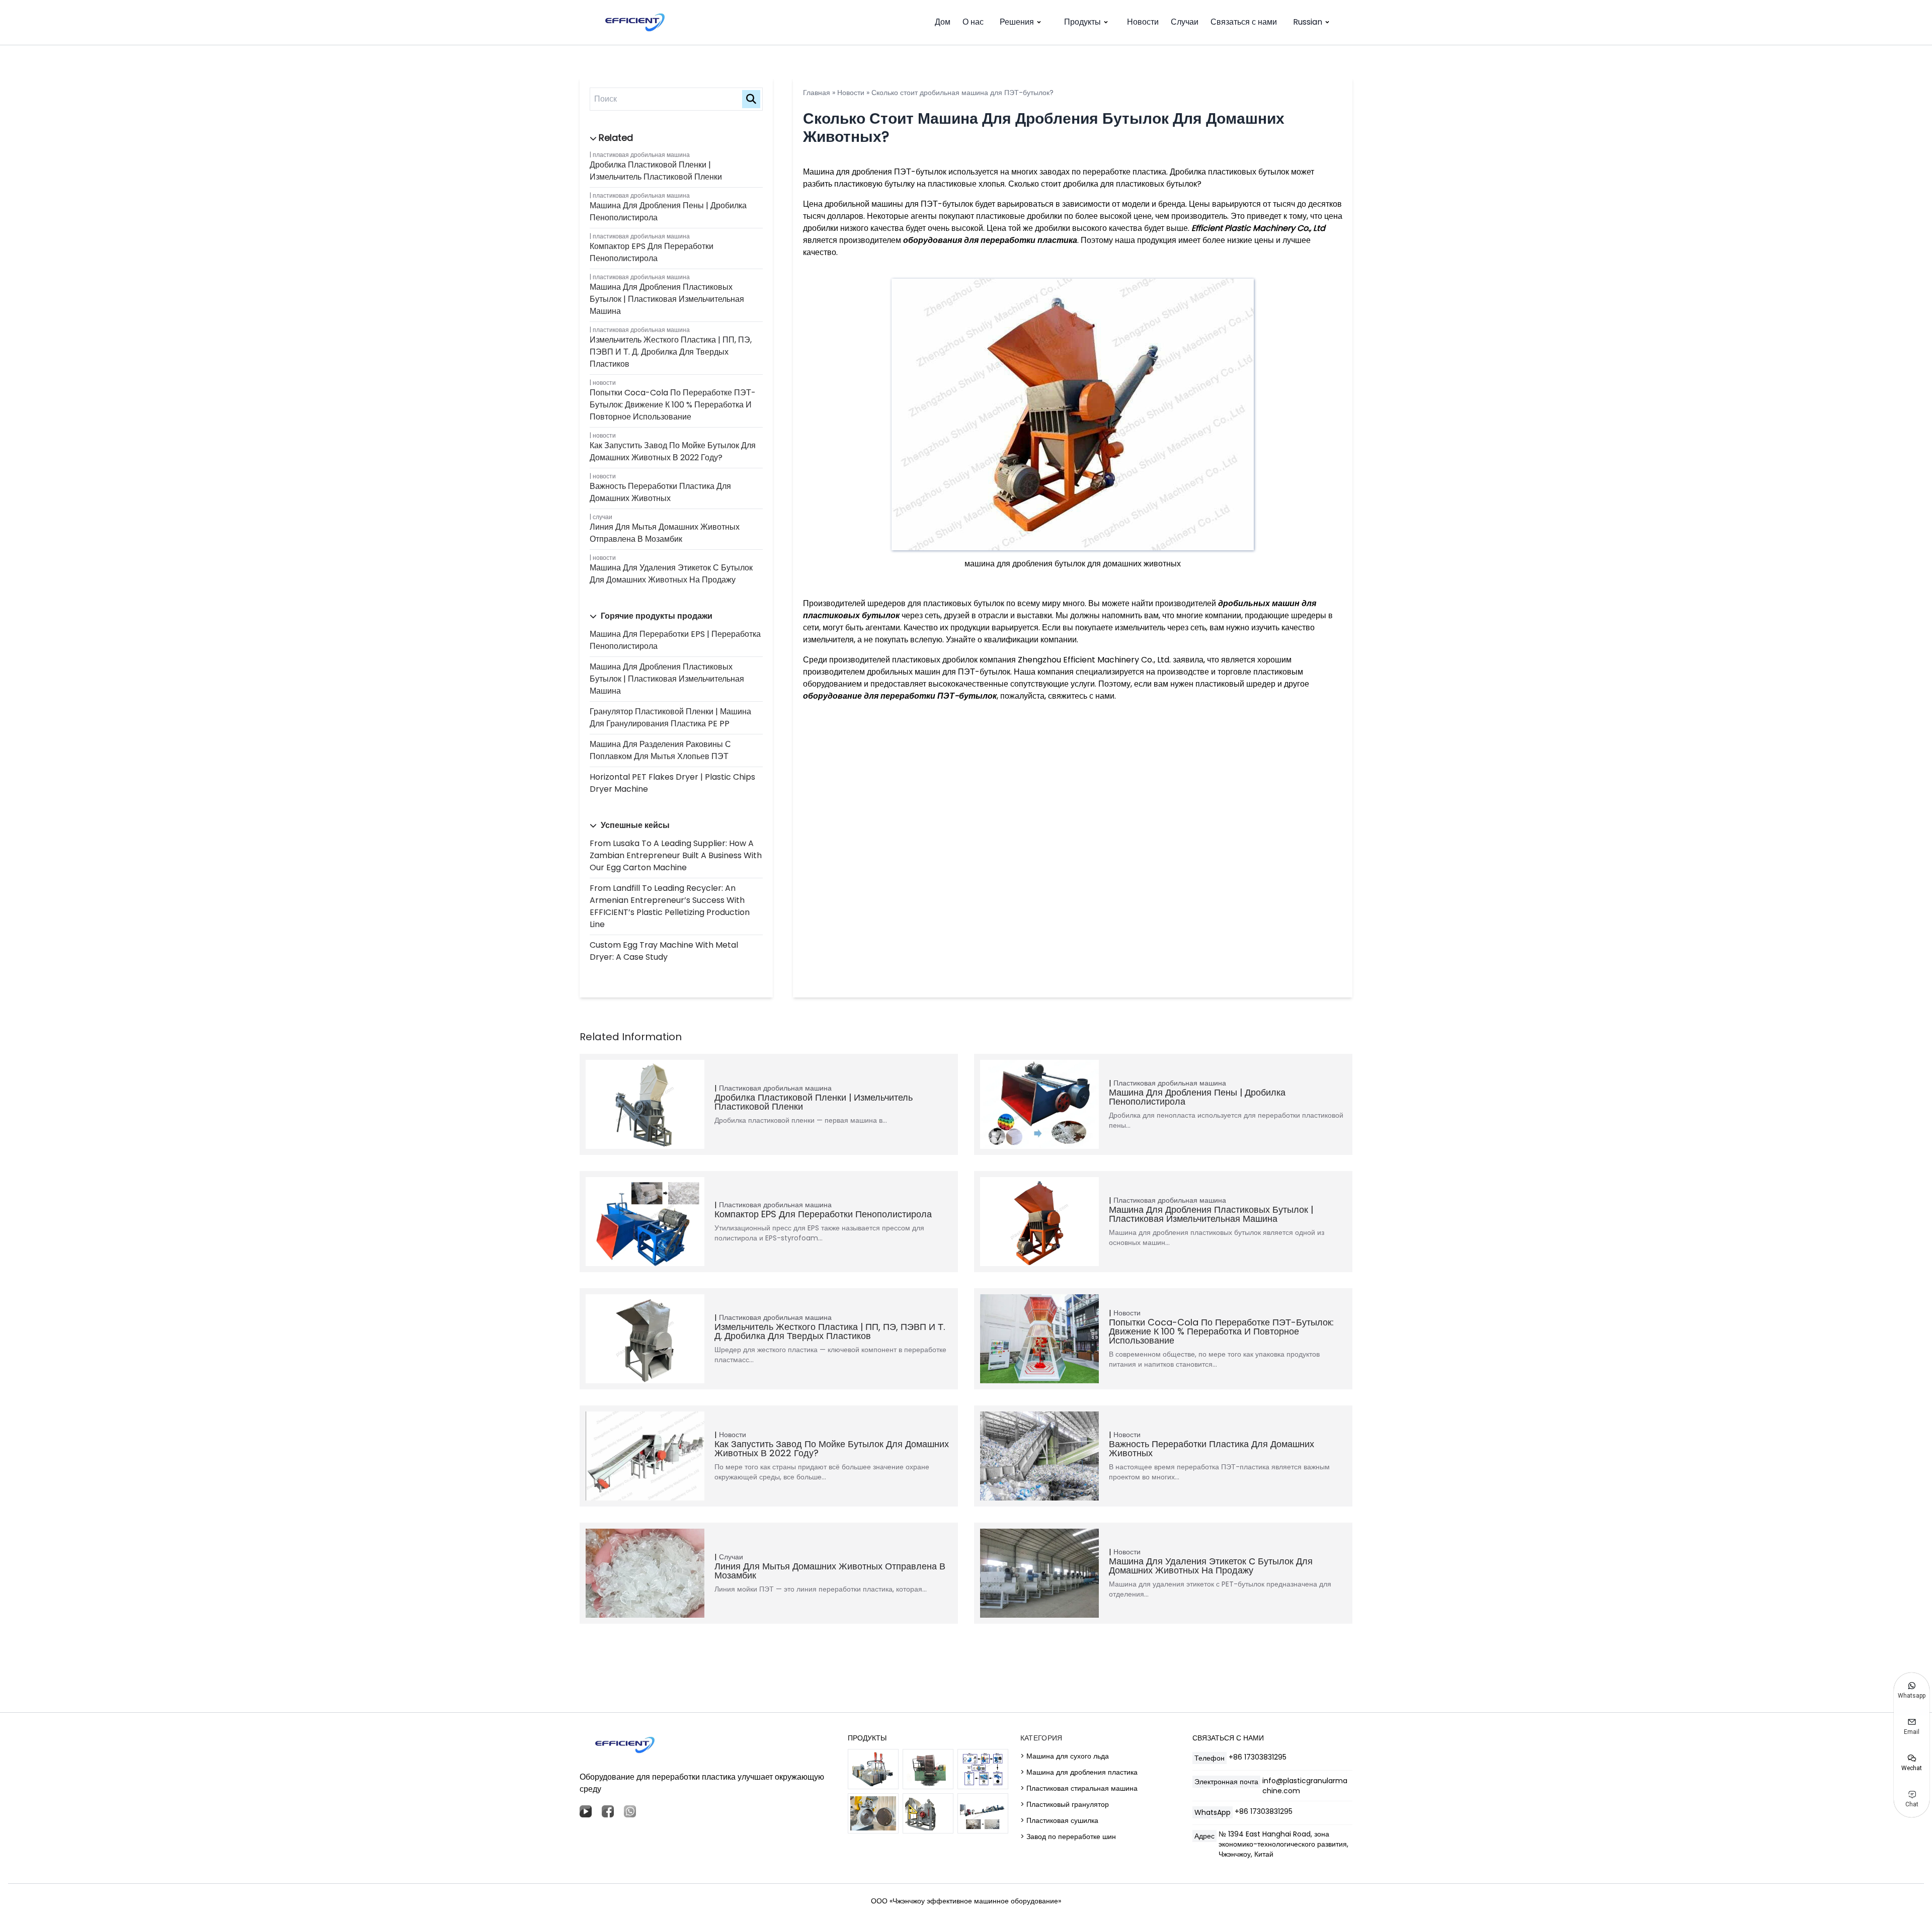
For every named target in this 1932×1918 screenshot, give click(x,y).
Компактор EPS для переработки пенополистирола (652, 252)
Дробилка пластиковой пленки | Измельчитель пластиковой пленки (656, 171)
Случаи (1185, 22)
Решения (1017, 22)
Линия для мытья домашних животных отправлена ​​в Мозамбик (665, 533)
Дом (943, 22)
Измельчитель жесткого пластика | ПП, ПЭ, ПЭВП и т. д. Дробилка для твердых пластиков (671, 352)
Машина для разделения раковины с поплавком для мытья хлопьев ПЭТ (660, 750)
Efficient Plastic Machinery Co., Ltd (1258, 228)
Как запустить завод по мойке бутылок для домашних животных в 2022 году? (673, 451)
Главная (817, 93)
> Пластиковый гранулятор (1065, 1804)
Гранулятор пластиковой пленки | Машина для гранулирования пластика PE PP (670, 718)
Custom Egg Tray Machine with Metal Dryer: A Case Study (664, 951)
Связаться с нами (1244, 22)
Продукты (1082, 22)
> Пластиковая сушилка (1059, 1820)
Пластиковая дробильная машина (641, 155)
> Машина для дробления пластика (1079, 1772)
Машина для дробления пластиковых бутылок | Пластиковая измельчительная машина (667, 299)
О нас (973, 22)
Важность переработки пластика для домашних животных (660, 492)
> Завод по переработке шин (1068, 1837)
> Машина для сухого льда (1065, 1756)
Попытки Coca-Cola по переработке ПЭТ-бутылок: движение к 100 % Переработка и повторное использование (673, 405)
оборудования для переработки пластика (990, 240)
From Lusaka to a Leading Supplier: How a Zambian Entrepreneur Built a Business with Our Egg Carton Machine (676, 855)
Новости (1143, 22)
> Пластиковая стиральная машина (1079, 1788)
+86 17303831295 (1258, 1757)
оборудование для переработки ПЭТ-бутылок (900, 696)
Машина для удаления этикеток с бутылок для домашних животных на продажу (671, 574)
